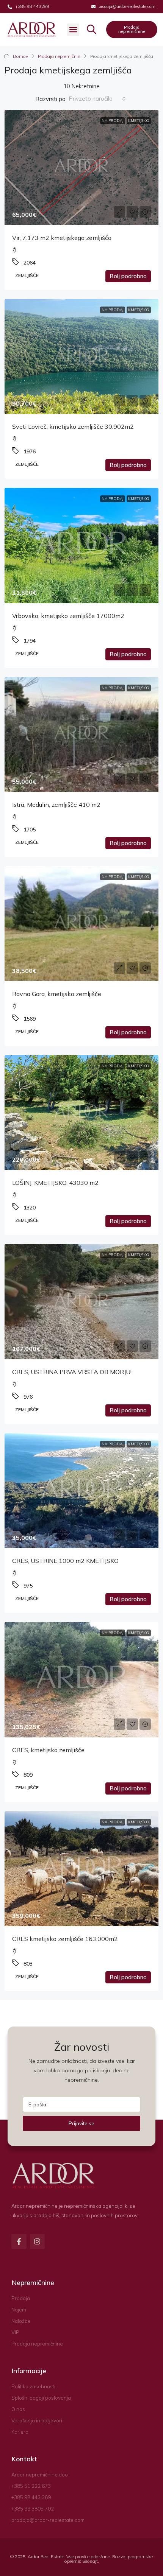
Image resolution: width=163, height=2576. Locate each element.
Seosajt (90, 2561)
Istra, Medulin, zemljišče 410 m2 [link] (56, 805)
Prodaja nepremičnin (59, 56)
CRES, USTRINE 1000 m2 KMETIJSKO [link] (65, 1561)
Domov (20, 56)
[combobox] (97, 99)
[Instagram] (38, 2241)
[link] (81, 167)
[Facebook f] (19, 2241)
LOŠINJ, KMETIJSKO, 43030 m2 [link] (55, 1183)
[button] (73, 30)
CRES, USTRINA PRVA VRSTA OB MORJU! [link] (72, 1372)
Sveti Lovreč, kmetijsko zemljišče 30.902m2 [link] (73, 426)
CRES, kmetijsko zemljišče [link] (48, 1750)
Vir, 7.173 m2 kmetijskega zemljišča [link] (62, 238)
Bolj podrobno (128, 276)
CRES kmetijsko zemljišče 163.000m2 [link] (65, 1939)
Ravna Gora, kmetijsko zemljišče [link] (57, 994)
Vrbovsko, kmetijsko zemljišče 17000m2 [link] (68, 616)
